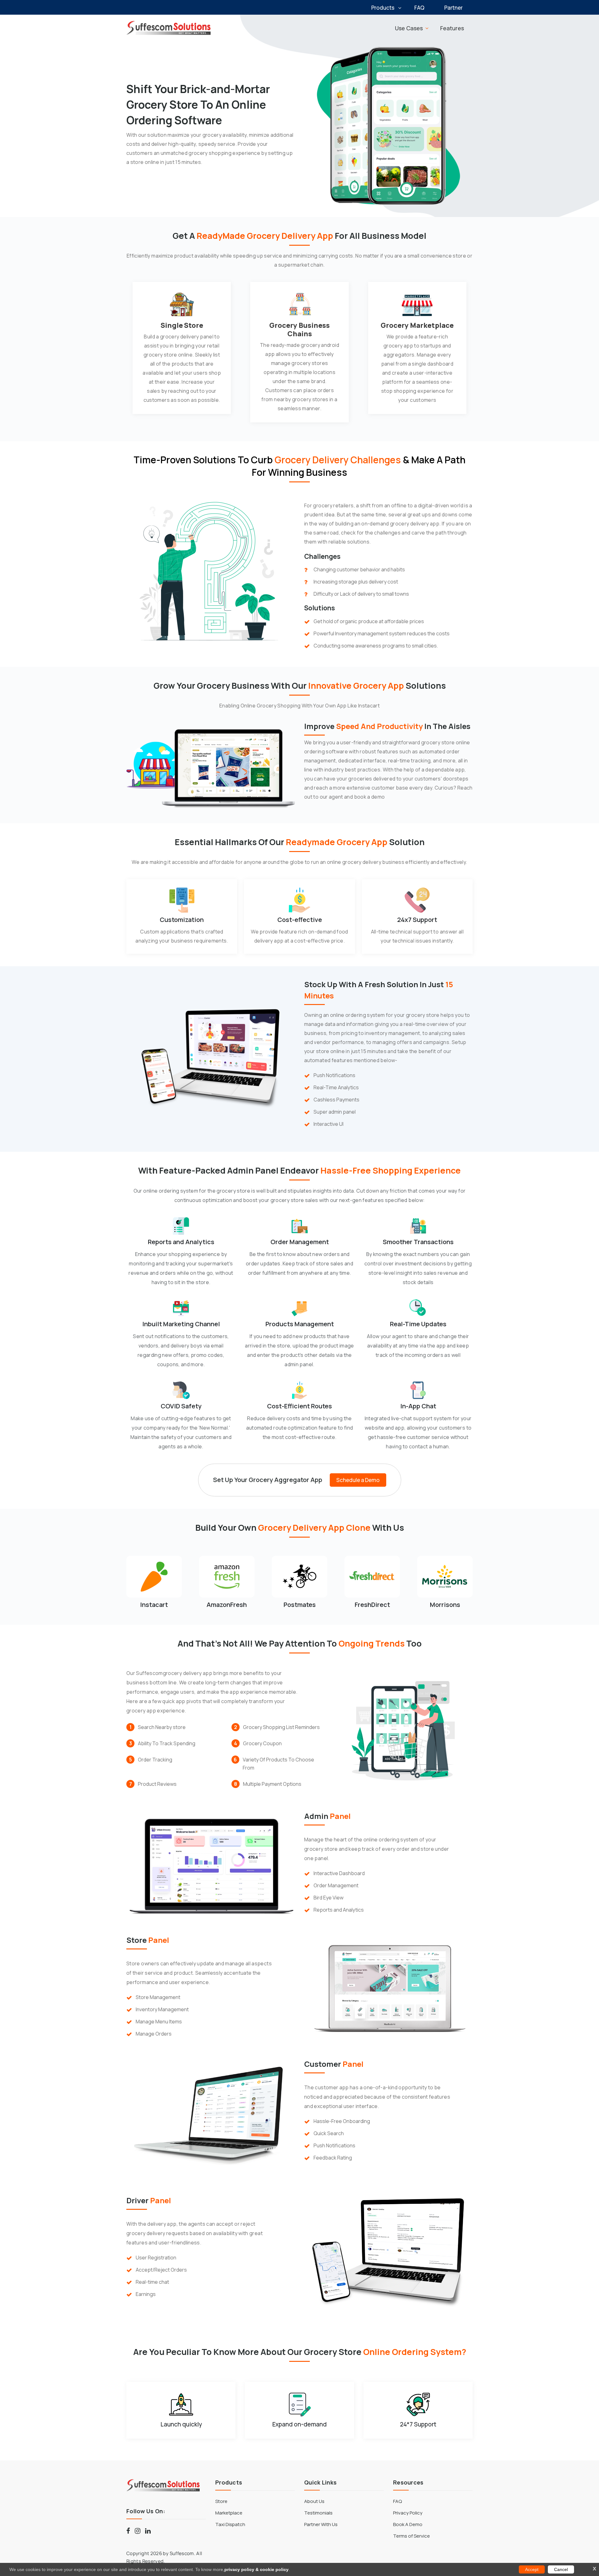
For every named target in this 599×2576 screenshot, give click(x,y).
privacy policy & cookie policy (256, 2569)
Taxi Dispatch (230, 2524)
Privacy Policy (408, 2513)
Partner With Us (321, 2524)
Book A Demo (408, 2524)
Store (221, 2501)
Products (383, 8)
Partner (453, 8)
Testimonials (318, 2513)
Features (452, 28)
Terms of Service (412, 2536)
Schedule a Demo (358, 1480)
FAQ (419, 8)
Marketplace (229, 2513)
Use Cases (409, 28)
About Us (314, 2501)
